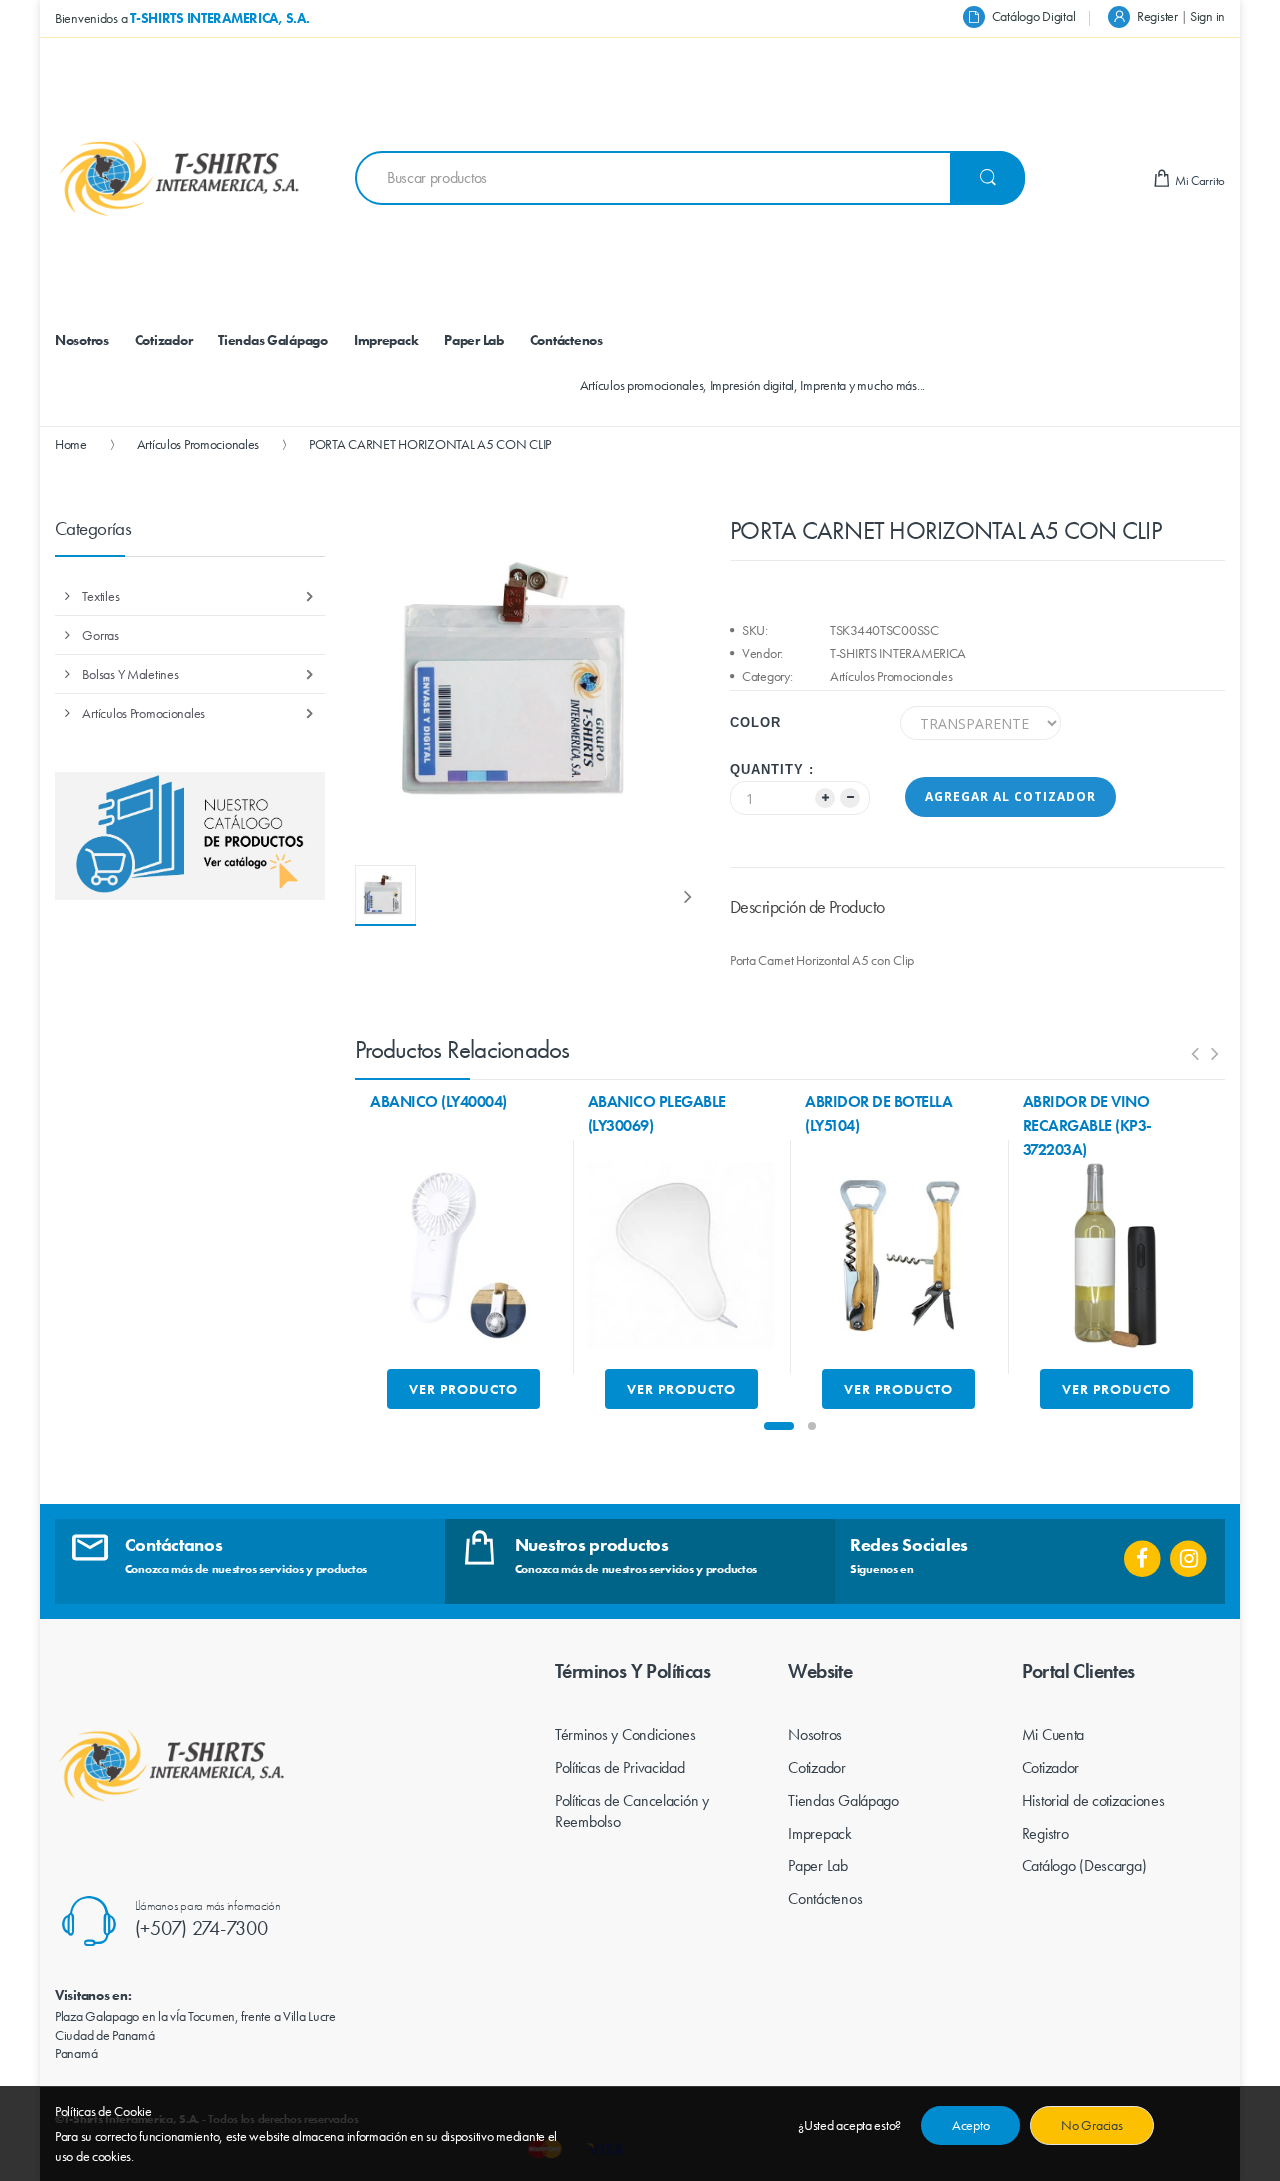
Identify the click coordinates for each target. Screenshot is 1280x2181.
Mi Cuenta (1053, 1734)
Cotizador (816, 1767)
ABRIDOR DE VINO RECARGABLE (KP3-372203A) (1087, 1125)
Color (755, 722)
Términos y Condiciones (625, 1734)
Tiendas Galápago (843, 1800)
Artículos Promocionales (198, 444)
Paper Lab (817, 1865)
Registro (1045, 1833)
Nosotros (815, 1734)
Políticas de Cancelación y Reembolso (632, 1811)
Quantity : (772, 769)
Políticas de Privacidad (620, 1767)
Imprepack (819, 1833)
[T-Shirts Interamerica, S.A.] (180, 178)
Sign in (1207, 16)
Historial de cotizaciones (1093, 1800)
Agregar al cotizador (1010, 796)
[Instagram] (1188, 1552)
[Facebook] (1142, 1552)
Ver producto (463, 1389)
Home (71, 444)
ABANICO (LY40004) (438, 1101)
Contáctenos (825, 1898)
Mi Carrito (1198, 180)
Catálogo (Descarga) (1084, 1865)
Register (1157, 16)
